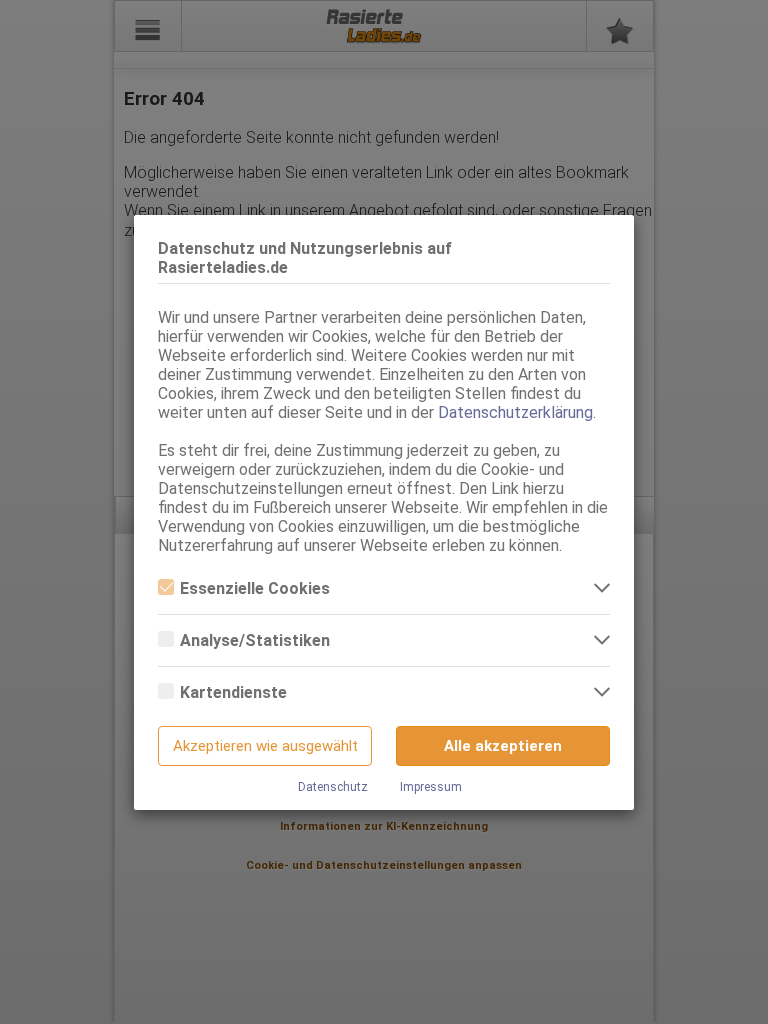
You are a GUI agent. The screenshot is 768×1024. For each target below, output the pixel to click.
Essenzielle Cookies (255, 588)
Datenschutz (333, 787)
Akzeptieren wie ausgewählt (265, 746)
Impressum (431, 787)
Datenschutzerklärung (515, 412)
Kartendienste (233, 692)
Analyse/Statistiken (255, 640)
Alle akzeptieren (503, 746)
